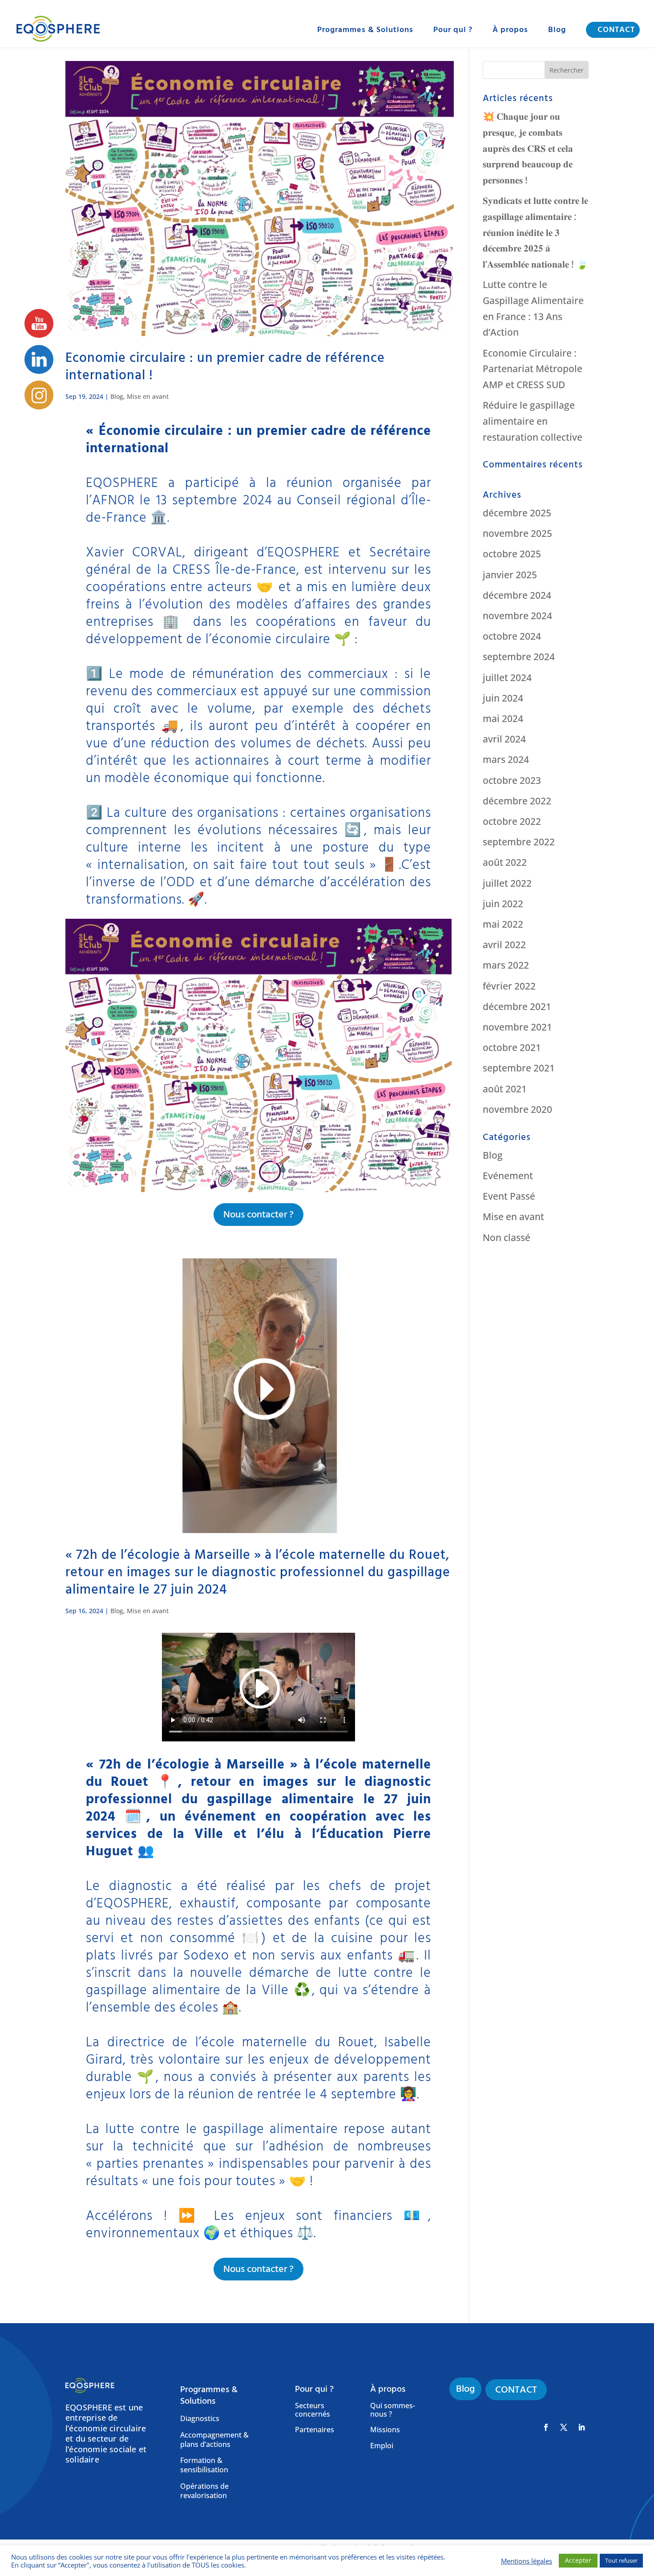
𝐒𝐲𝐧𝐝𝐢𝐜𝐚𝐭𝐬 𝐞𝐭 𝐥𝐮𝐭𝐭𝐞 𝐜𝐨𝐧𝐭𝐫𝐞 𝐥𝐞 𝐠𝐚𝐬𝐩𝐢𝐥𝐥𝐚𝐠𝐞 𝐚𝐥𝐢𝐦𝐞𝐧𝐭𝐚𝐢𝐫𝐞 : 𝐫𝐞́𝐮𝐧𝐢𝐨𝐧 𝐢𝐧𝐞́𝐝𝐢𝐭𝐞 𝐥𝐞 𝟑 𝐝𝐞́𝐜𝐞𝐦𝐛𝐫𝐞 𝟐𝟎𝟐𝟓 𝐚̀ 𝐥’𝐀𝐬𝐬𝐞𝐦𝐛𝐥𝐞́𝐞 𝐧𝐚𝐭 (535, 232)
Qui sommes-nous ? (393, 2410)
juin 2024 (503, 698)
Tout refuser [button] (621, 2560)
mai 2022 (503, 924)
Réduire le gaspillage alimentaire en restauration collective (533, 421)
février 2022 (509, 986)
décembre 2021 (517, 1006)
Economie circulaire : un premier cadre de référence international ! (225, 367)
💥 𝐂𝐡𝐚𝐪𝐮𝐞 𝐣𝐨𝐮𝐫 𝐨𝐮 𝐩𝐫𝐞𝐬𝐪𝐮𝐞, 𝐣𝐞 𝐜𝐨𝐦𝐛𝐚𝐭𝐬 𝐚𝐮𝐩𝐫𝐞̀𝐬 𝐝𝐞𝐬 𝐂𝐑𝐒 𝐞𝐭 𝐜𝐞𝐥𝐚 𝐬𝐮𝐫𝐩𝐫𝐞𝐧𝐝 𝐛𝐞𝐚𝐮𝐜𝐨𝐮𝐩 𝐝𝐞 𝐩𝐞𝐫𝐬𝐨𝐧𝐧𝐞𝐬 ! (528, 148)
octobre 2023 (512, 780)
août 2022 (505, 862)
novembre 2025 (517, 533)
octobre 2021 (512, 1047)
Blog (557, 31)
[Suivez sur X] (564, 2427)
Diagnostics (200, 2419)
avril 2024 (504, 739)
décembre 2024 (517, 595)
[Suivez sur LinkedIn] (581, 2427)
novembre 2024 (517, 616)
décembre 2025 (517, 513)
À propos (510, 31)
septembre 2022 (519, 842)
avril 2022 (504, 945)
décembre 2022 (517, 801)
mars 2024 (506, 759)
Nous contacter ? (258, 1215)
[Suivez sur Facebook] (546, 2427)
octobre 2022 (512, 821)
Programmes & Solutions (365, 31)
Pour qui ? (453, 31)
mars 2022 (506, 965)
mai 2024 (503, 718)
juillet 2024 (507, 677)
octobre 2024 (512, 636)
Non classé (507, 1237)
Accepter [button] (578, 2560)
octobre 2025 (512, 554)
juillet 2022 (507, 883)
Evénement (508, 1176)
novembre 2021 (517, 1027)
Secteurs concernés (313, 2410)
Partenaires (315, 2430)
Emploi (382, 2446)
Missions (385, 2430)
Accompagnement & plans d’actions (214, 2440)
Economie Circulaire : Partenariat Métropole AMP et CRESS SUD (533, 369)
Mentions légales (527, 2561)
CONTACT (616, 30)
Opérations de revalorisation (204, 2491)
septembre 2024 (519, 657)
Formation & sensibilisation (204, 2465)
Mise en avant (148, 396)
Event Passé (509, 1196)
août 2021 (505, 1089)
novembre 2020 (517, 1109)
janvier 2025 (510, 575)
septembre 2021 (519, 1068)
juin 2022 (503, 904)
